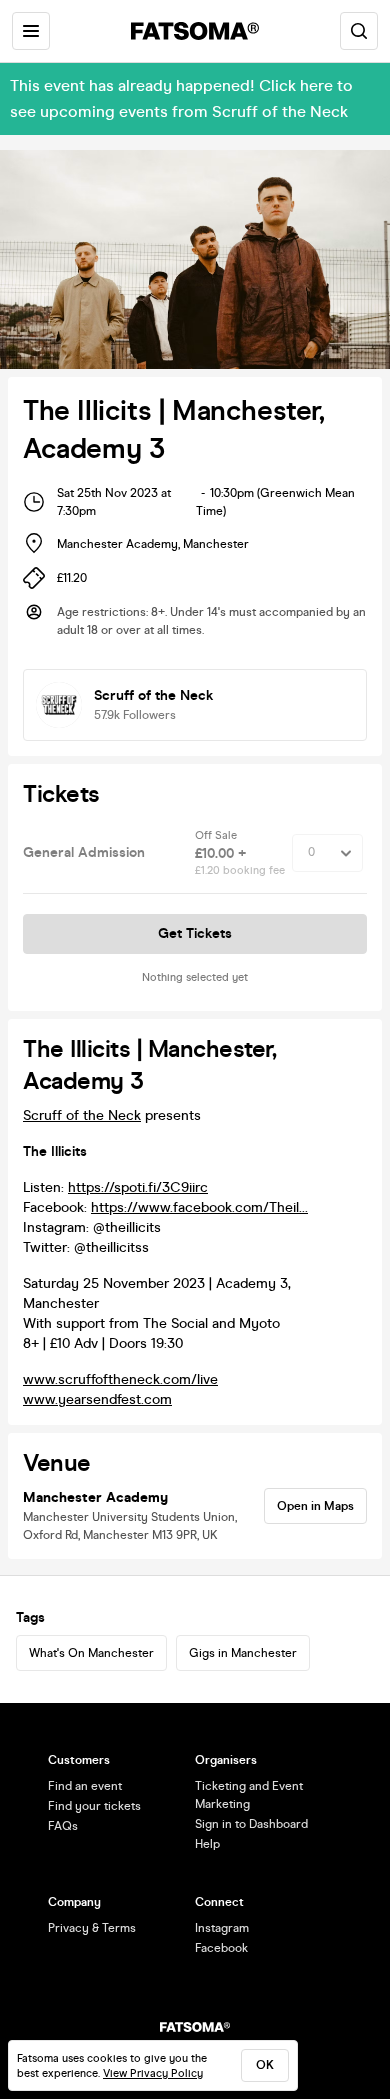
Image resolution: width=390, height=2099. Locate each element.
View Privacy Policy (153, 2073)
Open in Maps (315, 1506)
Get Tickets (195, 933)
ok (265, 2065)
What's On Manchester (91, 1653)
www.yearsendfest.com (97, 1399)
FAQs (63, 1826)
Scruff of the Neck (82, 1115)
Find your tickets (94, 1806)
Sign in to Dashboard (251, 1824)
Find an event (85, 1786)
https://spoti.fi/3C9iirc (138, 1187)
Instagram (222, 1928)
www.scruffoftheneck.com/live (120, 1379)
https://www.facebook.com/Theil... (199, 1207)
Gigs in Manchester (243, 1653)
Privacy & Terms (92, 1928)
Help (207, 1844)
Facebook (221, 1948)
